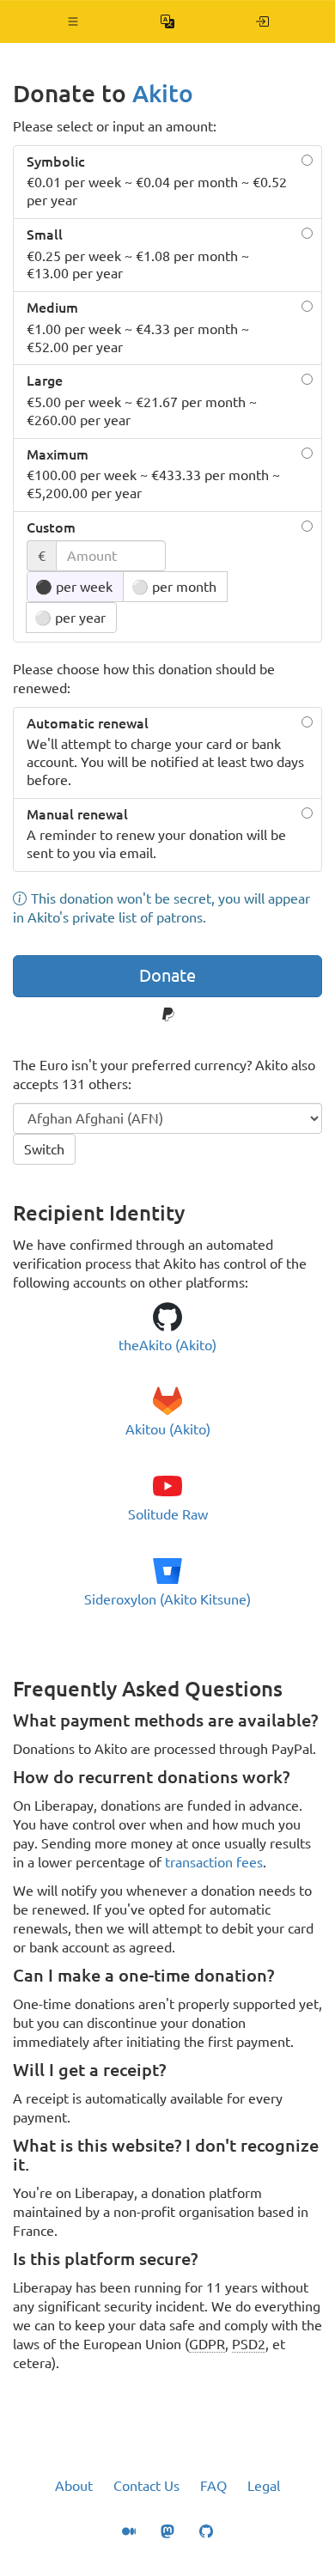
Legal (264, 2486)
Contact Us (146, 2486)
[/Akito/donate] (262, 21)
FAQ (213, 2486)
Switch (44, 1149)
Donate (167, 975)
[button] (73, 21)
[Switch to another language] (168, 21)
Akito (163, 93)
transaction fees (214, 1862)
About (74, 2486)
